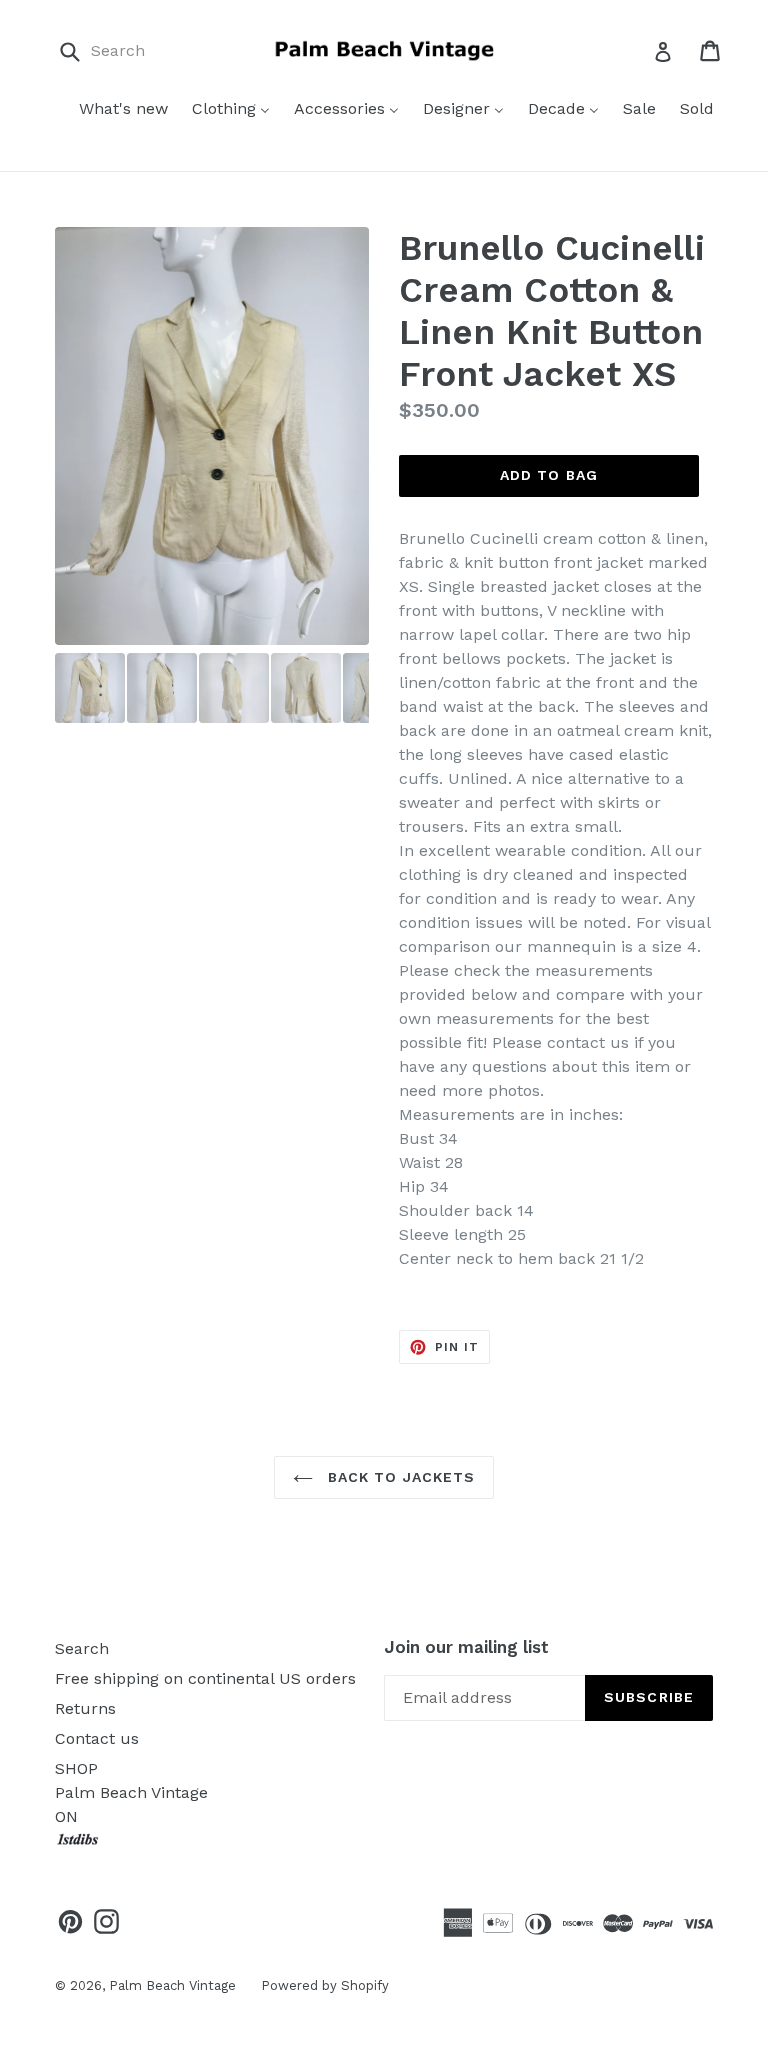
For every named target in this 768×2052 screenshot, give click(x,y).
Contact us (97, 1738)
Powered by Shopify (325, 1985)
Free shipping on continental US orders (205, 1678)
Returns (85, 1708)
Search (82, 1648)
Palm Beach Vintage (172, 1985)
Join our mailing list (466, 1647)
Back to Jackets (399, 1477)
